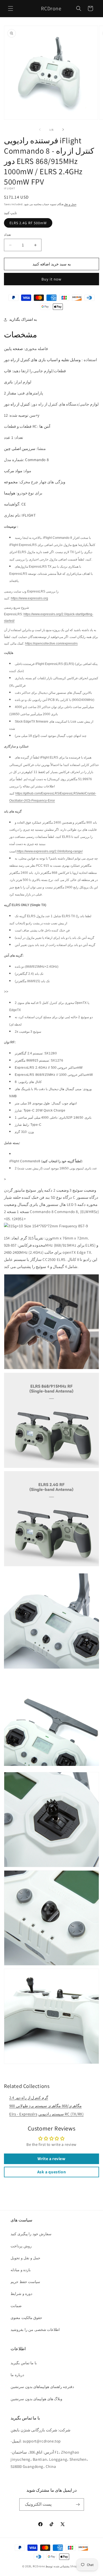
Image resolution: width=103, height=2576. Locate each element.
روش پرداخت (21, 2246)
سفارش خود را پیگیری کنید (31, 2234)
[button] (11, 8)
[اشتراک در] (78, 2504)
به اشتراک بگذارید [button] (23, 319)
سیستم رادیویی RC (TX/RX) (61, 2114)
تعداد (8, 235)
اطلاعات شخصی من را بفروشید (35, 2330)
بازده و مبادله (21, 2270)
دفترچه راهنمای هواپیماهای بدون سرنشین (42, 2387)
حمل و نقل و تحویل (25, 2258)
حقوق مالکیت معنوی (26, 2318)
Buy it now (51, 279)
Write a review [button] (51, 2159)
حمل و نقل (70, 204)
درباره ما (17, 2375)
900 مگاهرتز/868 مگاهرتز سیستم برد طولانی (45, 2106)
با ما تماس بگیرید (24, 2363)
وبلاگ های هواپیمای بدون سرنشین (36, 2399)
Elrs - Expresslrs (23, 2114)
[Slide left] (40, 130)
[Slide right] (63, 130)
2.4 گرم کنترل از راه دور (29, 2098)
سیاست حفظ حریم (25, 2282)
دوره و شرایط (21, 2294)
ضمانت (16, 2306)
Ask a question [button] (51, 2172)
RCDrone (39, 2566)
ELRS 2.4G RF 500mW (28, 223)
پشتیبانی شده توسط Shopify (63, 2566)
